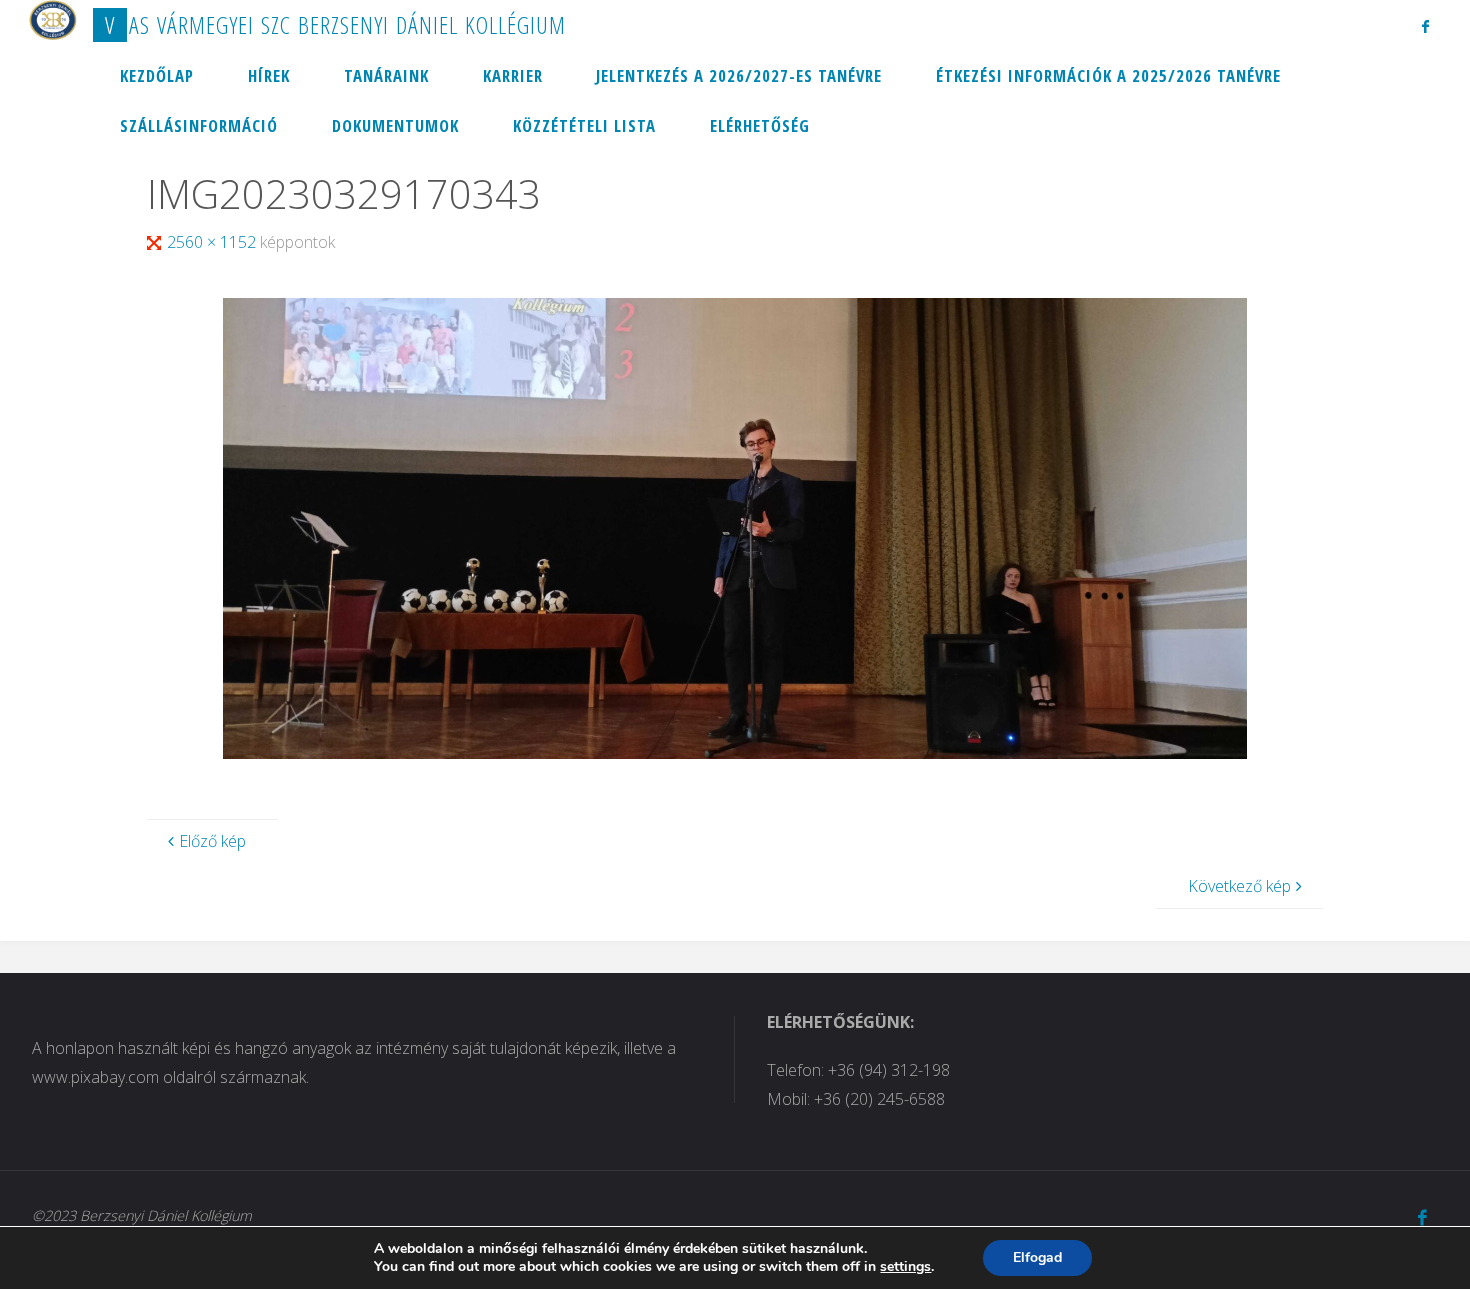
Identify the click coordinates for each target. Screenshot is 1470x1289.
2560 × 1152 (213, 242)
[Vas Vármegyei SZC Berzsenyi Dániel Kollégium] (53, 20)
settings (905, 1267)
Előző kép (212, 841)
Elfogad (1037, 1257)
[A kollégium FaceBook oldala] (1425, 26)
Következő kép (1239, 886)
